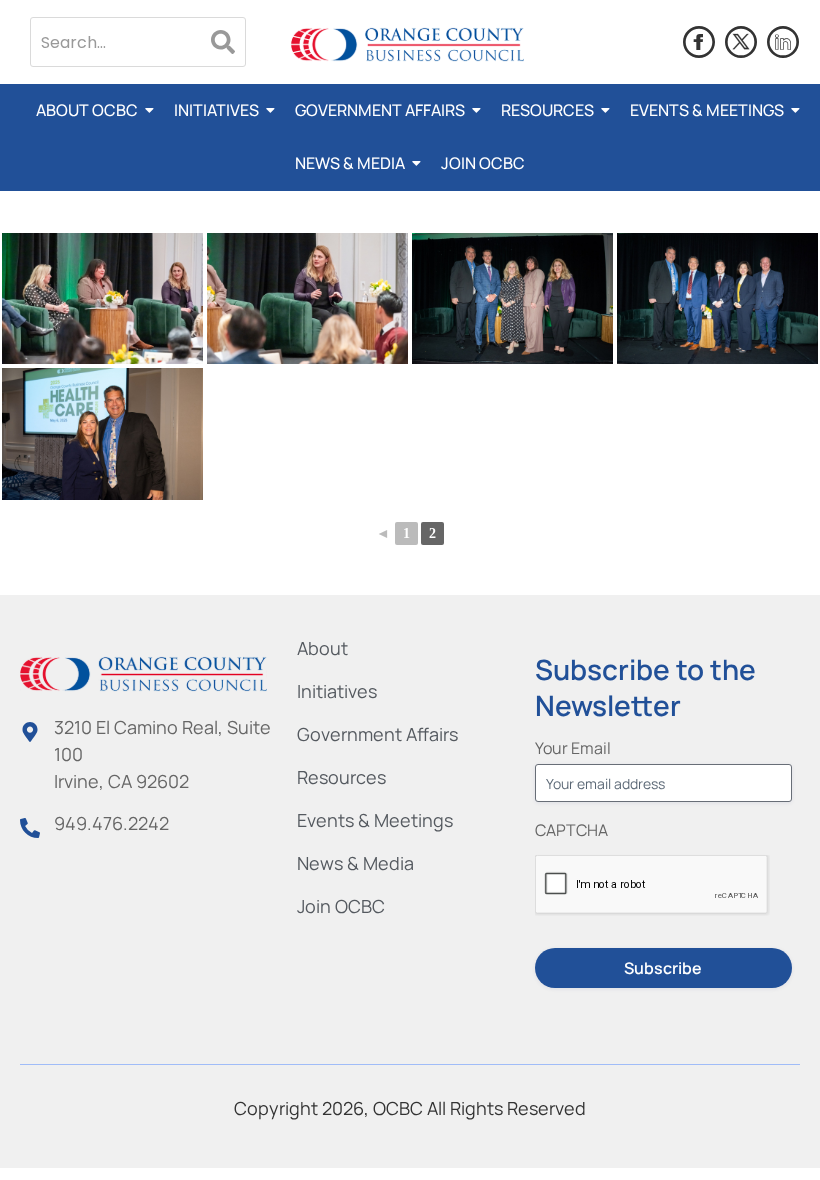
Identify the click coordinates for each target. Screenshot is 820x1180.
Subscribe (663, 968)
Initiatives (216, 110)
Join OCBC (483, 163)
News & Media (350, 163)
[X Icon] (741, 42)
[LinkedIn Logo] (783, 42)
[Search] (223, 42)
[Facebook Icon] (699, 42)
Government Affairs (380, 110)
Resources (547, 110)
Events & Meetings (707, 110)
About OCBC (87, 110)
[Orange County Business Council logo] (407, 44)
